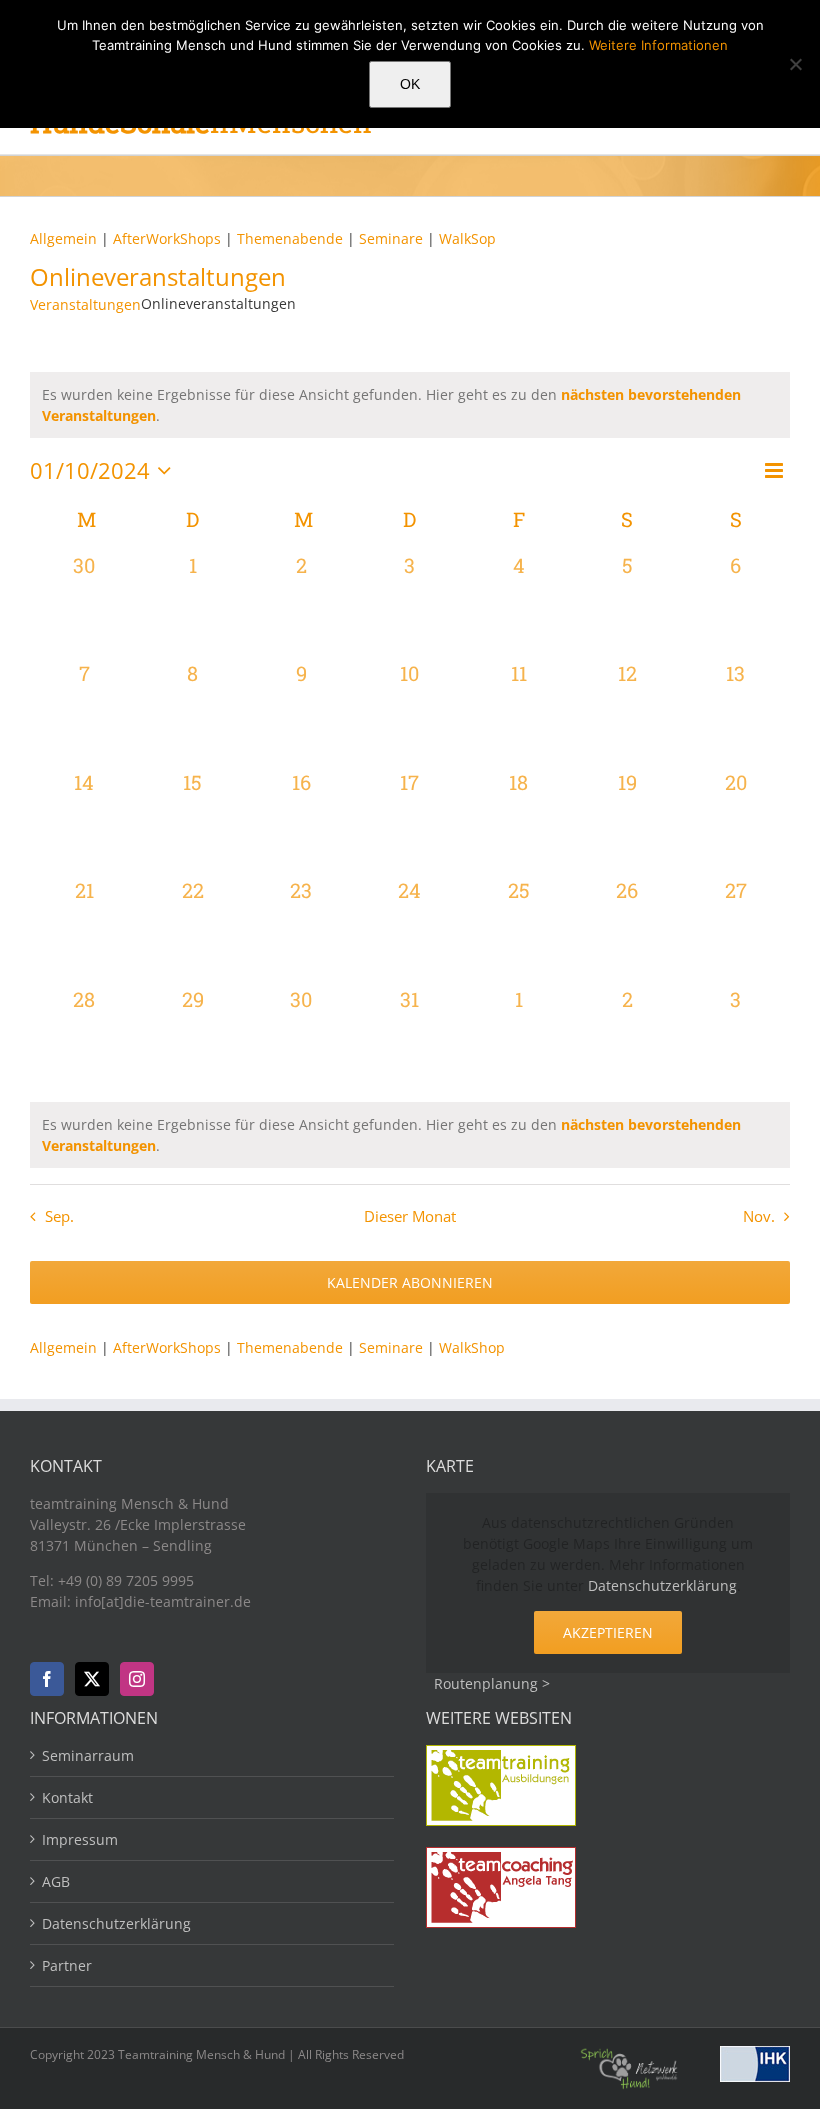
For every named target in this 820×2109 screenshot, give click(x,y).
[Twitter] (92, 1679)
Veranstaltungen (85, 304)
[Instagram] (137, 1679)
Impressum (80, 1839)
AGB (56, 1881)
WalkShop (472, 1347)
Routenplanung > (492, 1683)
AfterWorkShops (167, 238)
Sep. (59, 1216)
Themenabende (290, 238)
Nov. (759, 1216)
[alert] (410, 1135)
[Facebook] (47, 1679)
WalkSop (467, 238)
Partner (67, 1965)
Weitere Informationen (658, 45)
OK (410, 84)
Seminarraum (88, 1755)
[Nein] (795, 64)
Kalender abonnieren (410, 1282)
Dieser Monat (410, 1216)
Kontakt (67, 1797)
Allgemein (63, 238)
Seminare (393, 238)
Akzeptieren (608, 1632)
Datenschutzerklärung (662, 1585)
